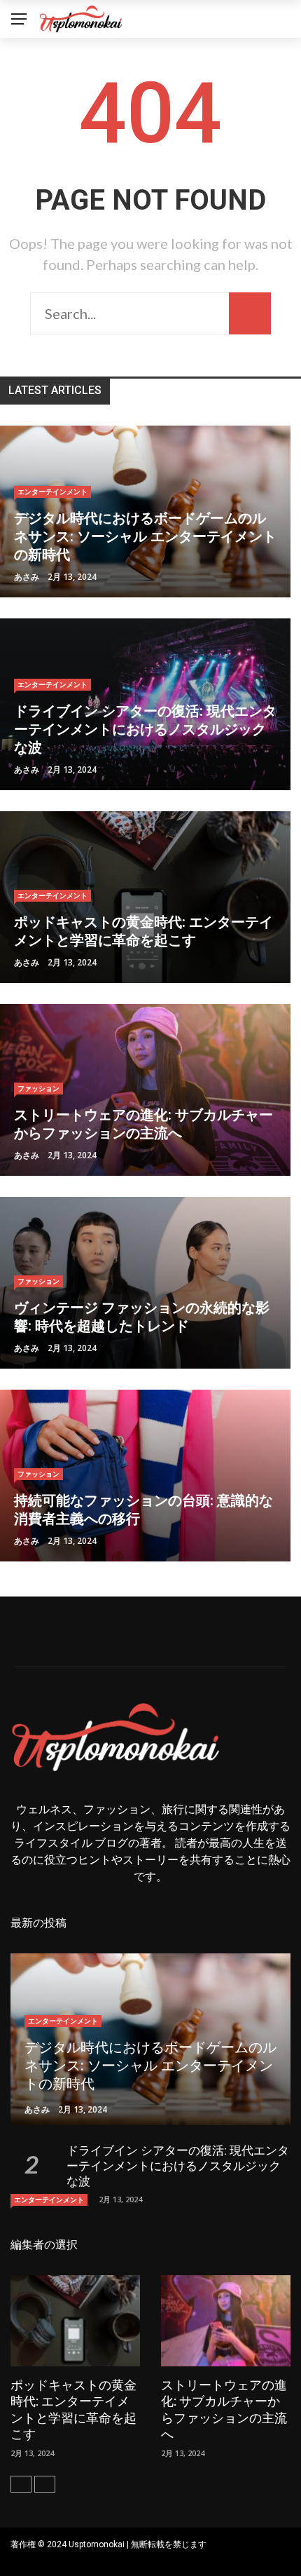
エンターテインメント (52, 492)
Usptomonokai (97, 2544)
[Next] (45, 2484)
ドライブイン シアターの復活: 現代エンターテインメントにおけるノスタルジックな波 (178, 2166)
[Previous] (21, 2484)
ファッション (38, 1088)
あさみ (27, 577)
